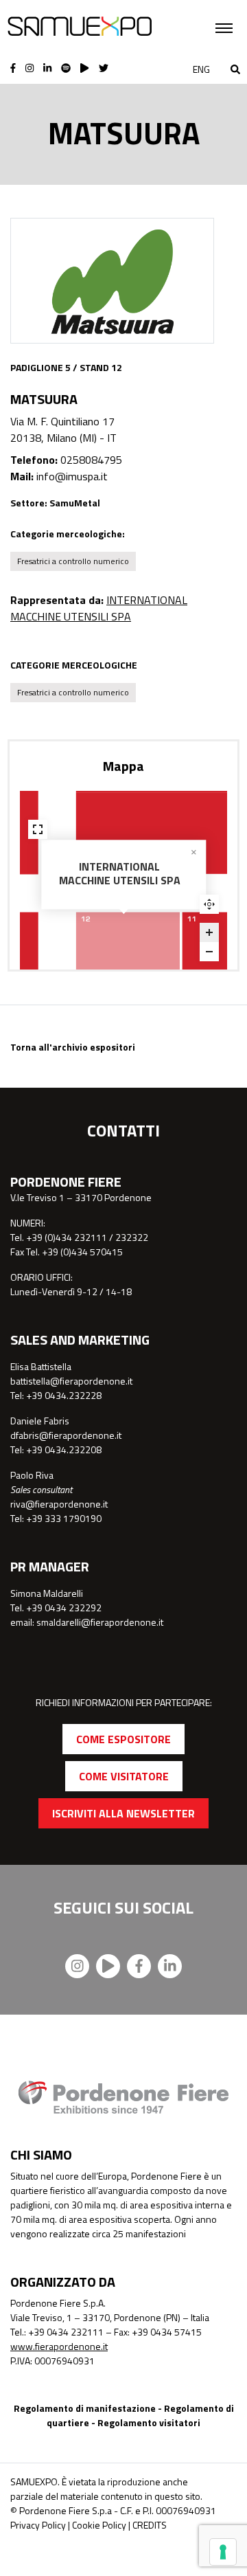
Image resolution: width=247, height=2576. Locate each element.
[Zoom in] (209, 932)
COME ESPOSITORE (123, 1739)
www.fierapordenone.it (59, 2346)
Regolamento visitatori (149, 2422)
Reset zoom (209, 904)
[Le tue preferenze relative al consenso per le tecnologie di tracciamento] (223, 2552)
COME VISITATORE (124, 1776)
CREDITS (150, 2525)
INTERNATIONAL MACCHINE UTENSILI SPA (99, 608)
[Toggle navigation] (224, 28)
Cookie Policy (99, 2525)
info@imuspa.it (72, 476)
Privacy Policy (38, 2525)
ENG (201, 69)
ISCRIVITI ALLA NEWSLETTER (123, 1813)
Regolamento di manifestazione (85, 2408)
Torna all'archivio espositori (73, 1047)
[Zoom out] (209, 952)
